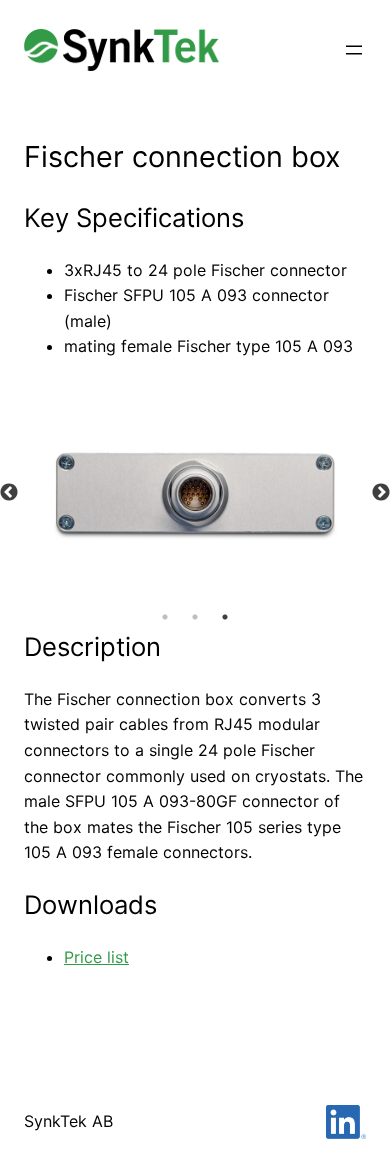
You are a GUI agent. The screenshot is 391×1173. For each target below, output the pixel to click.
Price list (96, 957)
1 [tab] (165, 617)
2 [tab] (195, 617)
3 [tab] (225, 617)
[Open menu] (354, 50)
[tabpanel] (195, 493)
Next (381, 493)
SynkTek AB (68, 1121)
